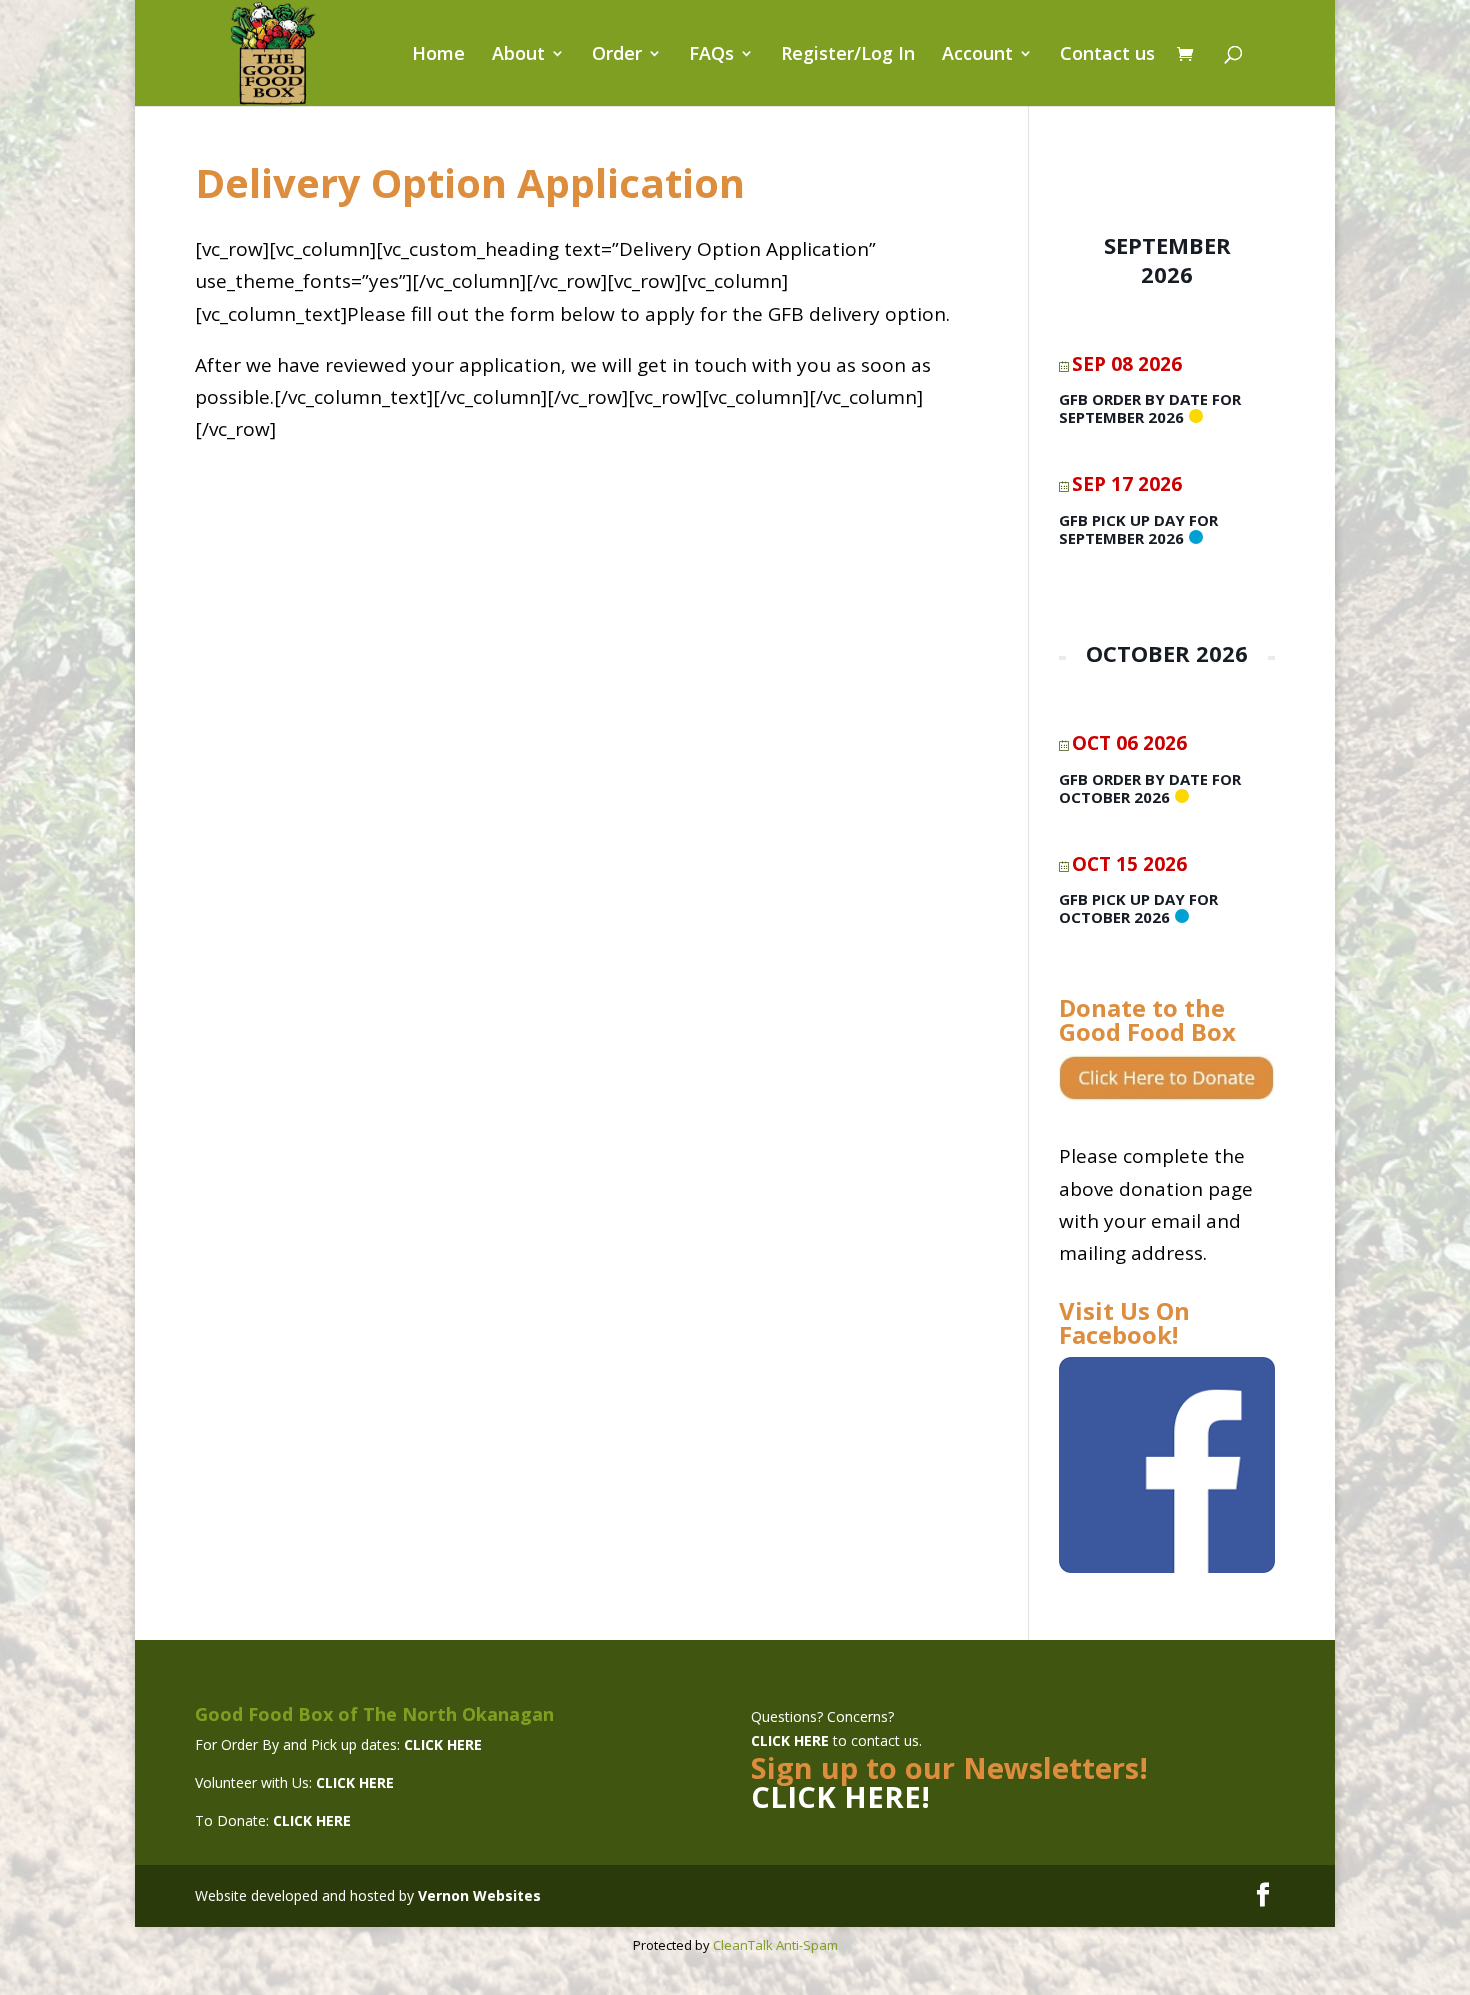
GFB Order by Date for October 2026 (1150, 788)
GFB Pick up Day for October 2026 (1138, 908)
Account (977, 55)
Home (438, 55)
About (518, 55)
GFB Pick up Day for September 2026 (1138, 529)
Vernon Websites (479, 1895)
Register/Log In (848, 55)
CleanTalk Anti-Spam (775, 1945)
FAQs (711, 55)
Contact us (1107, 55)
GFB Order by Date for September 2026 (1150, 408)
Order (617, 55)
